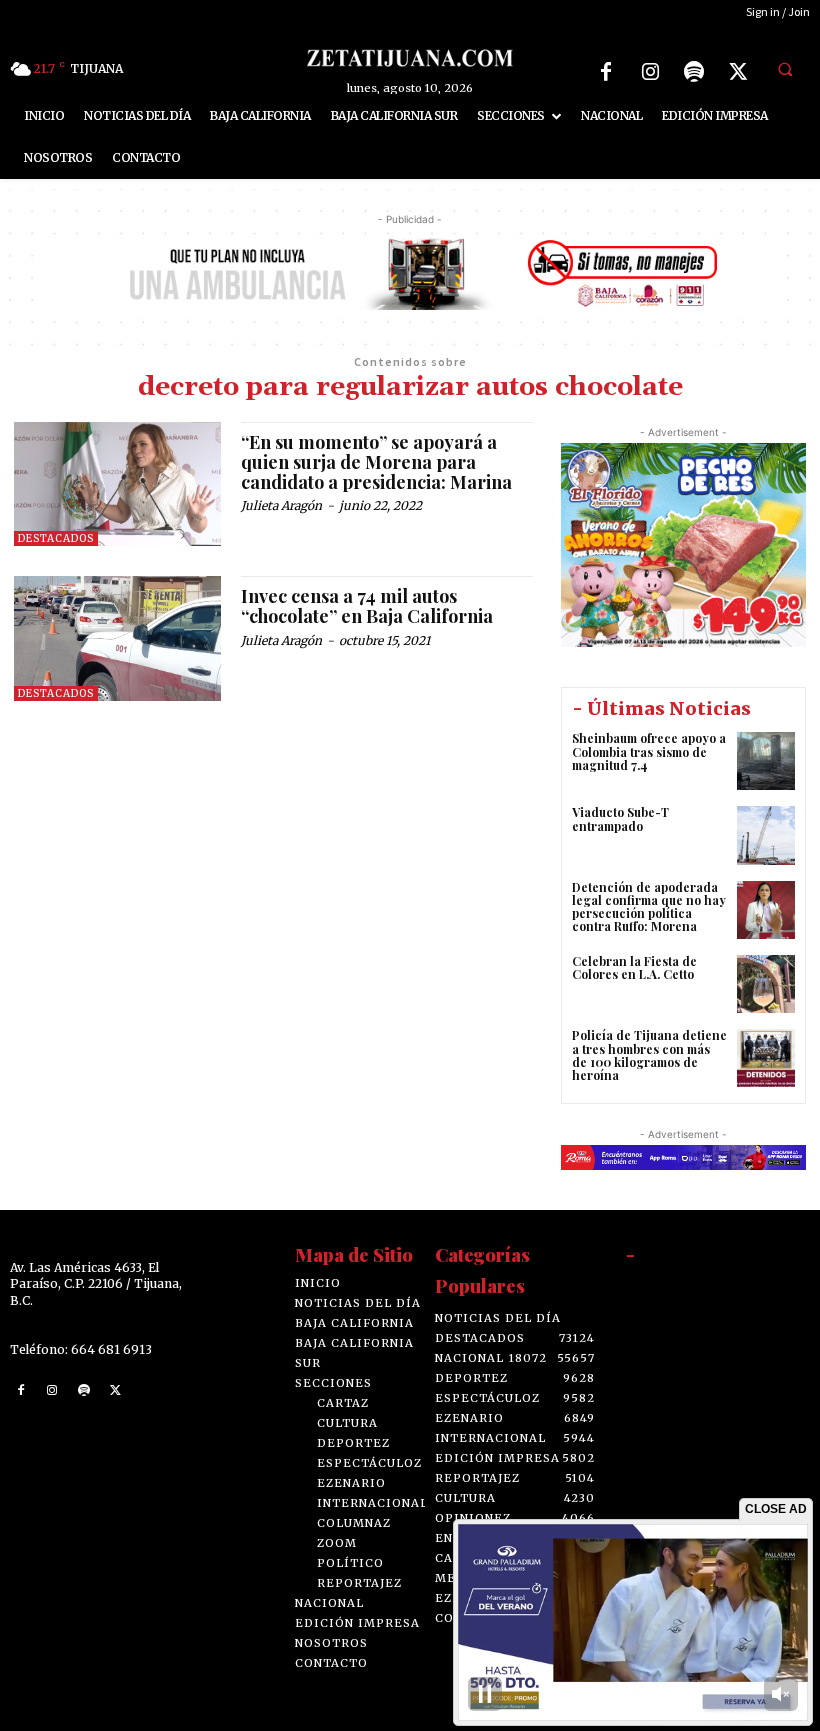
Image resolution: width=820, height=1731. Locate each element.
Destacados (56, 538)
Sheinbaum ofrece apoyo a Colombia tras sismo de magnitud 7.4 (649, 751)
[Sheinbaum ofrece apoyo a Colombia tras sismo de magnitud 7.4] (766, 761)
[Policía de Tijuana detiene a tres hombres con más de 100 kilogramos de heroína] (766, 1058)
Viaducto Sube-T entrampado (620, 818)
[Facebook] (606, 72)
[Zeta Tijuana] (409, 57)
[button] (785, 69)
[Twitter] (738, 72)
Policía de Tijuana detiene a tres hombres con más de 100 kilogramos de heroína (649, 1055)
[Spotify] (694, 72)
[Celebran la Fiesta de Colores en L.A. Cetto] (766, 984)
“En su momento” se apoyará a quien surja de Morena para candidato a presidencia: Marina (376, 462)
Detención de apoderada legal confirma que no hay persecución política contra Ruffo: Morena (649, 907)
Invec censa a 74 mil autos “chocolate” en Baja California (367, 606)
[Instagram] (650, 72)
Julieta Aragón (281, 505)
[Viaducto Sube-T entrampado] (766, 835)
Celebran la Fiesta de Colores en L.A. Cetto (634, 967)
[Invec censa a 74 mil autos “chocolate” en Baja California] (117, 638)
